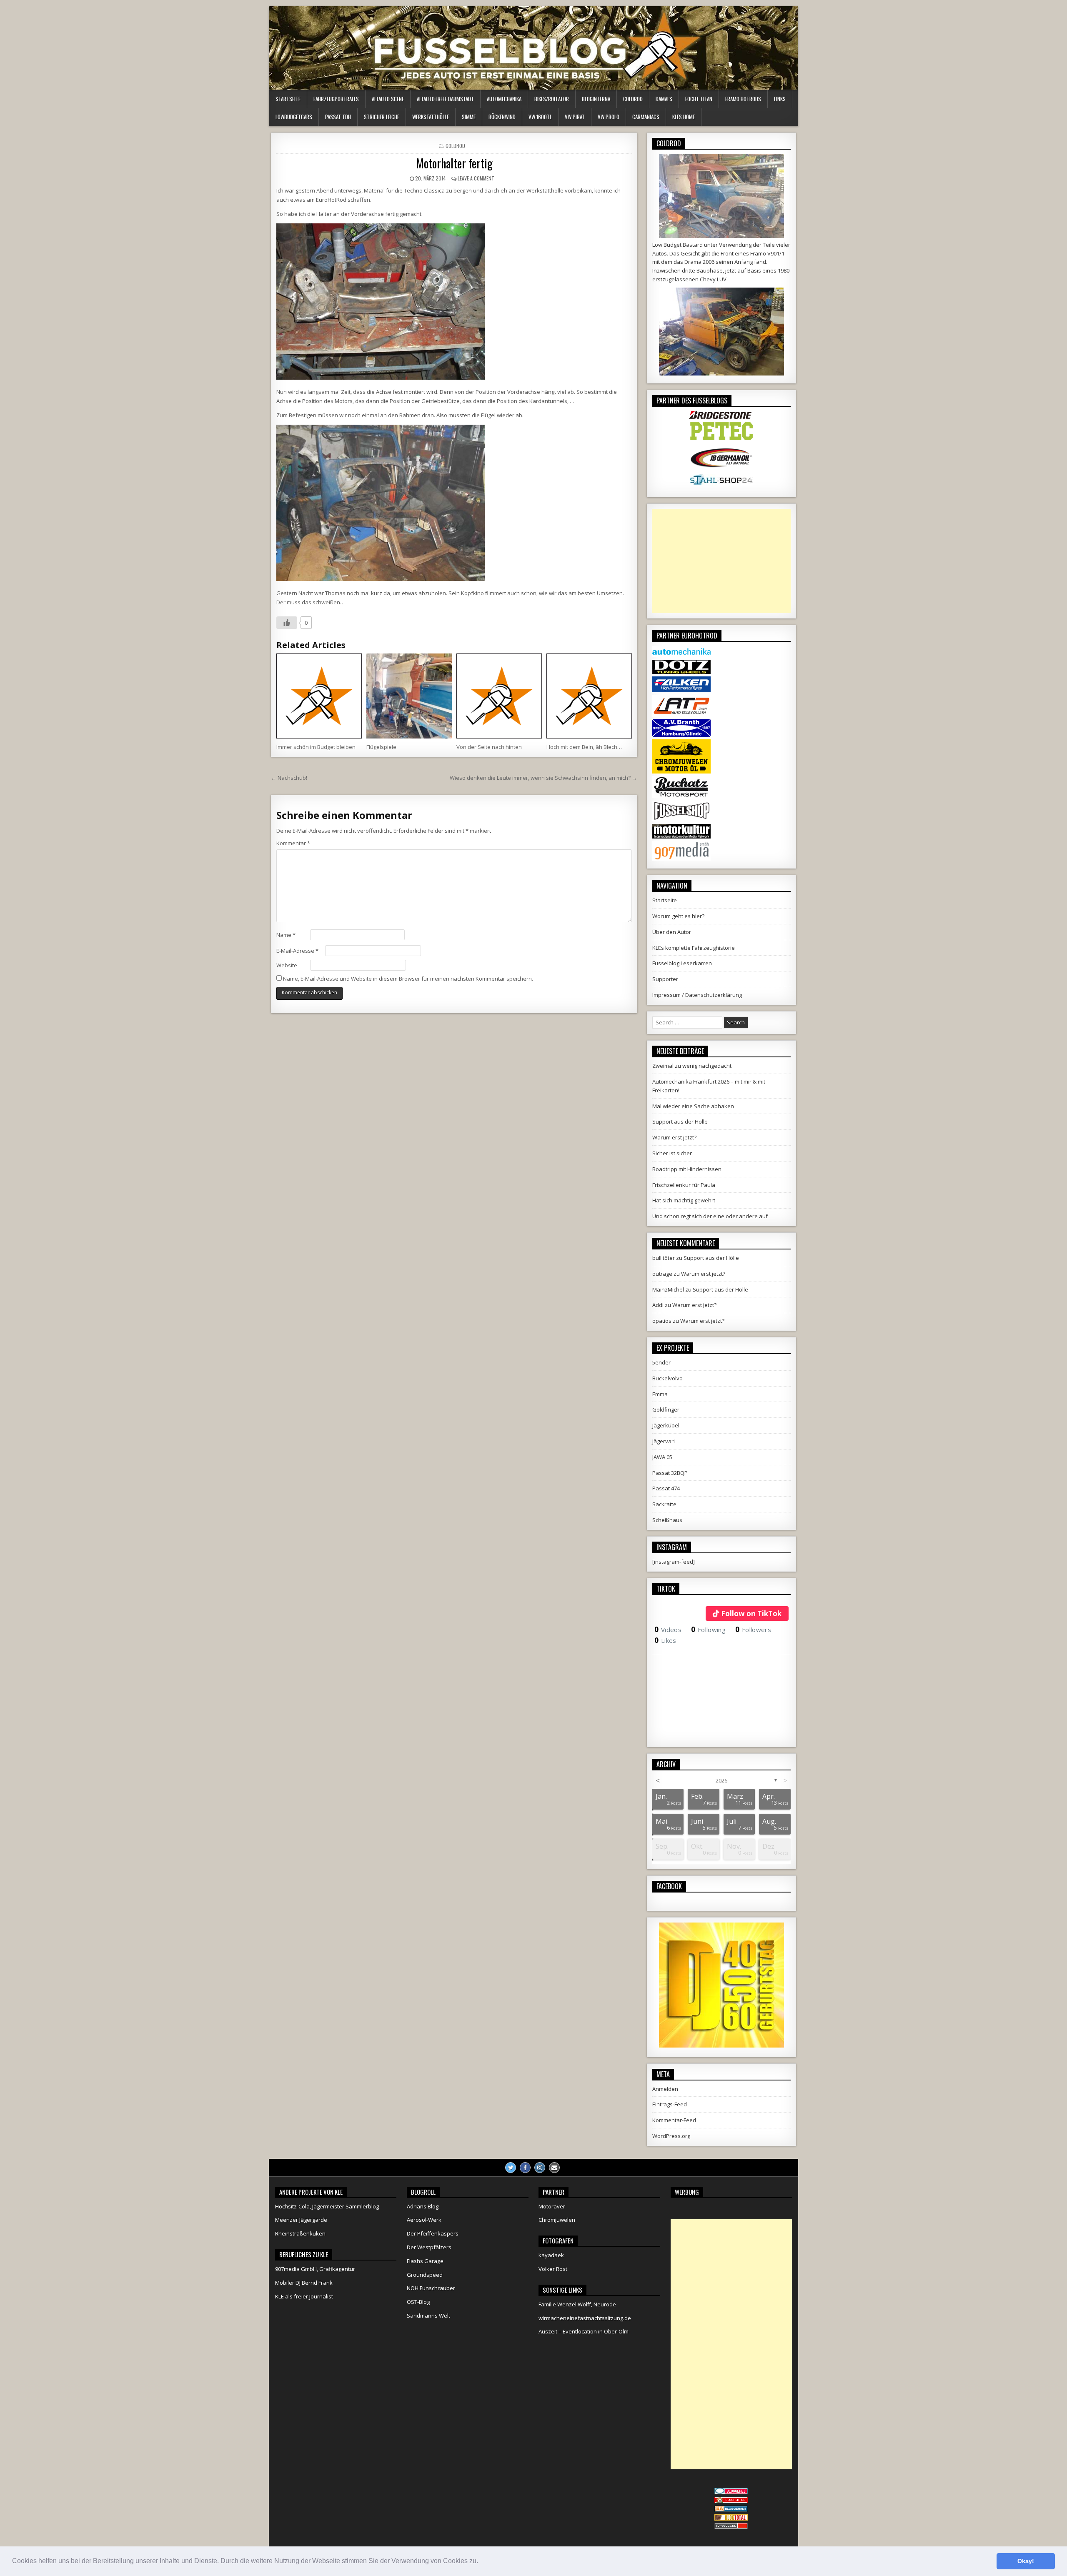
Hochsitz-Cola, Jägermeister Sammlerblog (327, 2206)
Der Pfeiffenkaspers (433, 2233)
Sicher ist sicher (672, 1153)
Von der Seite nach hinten (489, 747)
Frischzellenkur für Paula (684, 1185)
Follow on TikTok (751, 1613)
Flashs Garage (425, 2261)
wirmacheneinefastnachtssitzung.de (585, 2318)
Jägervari (664, 1441)
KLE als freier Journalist (304, 2296)
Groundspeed (425, 2275)
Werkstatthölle (431, 117)
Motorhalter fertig (454, 163)
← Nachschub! (289, 778)
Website (287, 965)
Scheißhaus (667, 1520)
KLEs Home (684, 117)
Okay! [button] (1026, 2561)
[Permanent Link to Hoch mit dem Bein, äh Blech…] (589, 696)
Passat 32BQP (670, 1473)
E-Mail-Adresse (297, 951)
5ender (661, 1362)
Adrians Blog (423, 2206)
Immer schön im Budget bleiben (316, 747)
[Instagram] (540, 2168)
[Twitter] (511, 2168)
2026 (721, 1780)
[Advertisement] (721, 561)
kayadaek (551, 2255)
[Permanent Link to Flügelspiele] (409, 696)
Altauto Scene (388, 99)
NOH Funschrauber (431, 2288)
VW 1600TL (540, 117)
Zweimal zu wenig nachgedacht (692, 1066)
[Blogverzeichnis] (731, 2510)
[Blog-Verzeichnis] (731, 2492)
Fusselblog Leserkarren (682, 963)
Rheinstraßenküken (300, 2233)
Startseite (288, 99)
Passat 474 (666, 1488)
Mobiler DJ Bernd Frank (304, 2283)
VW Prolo (609, 117)
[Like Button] (287, 623)
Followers (753, 1630)
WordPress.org (671, 2136)
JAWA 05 (662, 1457)
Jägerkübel (666, 1425)
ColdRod (633, 99)
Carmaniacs (646, 117)
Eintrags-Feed (670, 2104)
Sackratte (664, 1504)
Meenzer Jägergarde (301, 2220)
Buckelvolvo (668, 1378)
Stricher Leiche (382, 117)
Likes (665, 1640)
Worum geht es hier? (678, 916)
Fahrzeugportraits (336, 99)
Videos (668, 1630)
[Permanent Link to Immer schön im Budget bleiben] (319, 696)
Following (708, 1630)
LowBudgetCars (294, 117)
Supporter (665, 979)
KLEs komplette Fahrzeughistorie (694, 948)
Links (780, 99)
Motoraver (552, 2206)
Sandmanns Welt (428, 2316)
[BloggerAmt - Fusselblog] (731, 2501)
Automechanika (504, 99)
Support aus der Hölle (680, 1122)
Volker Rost (553, 2269)
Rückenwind (502, 117)
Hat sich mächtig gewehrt (684, 1200)
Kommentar (293, 843)
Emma (660, 1394)
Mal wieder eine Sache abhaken (693, 1106)
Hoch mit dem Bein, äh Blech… (584, 747)
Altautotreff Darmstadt (445, 99)
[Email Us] (554, 2168)
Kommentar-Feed (674, 2120)
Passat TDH (338, 117)
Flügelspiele (381, 747)
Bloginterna (596, 99)
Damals (664, 99)
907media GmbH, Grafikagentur (315, 2269)
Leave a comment (476, 178)
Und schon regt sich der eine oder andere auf (710, 1216)
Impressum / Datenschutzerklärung (697, 995)
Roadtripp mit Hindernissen (687, 1169)
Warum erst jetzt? (674, 1137)
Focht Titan (699, 99)
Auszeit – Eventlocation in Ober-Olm (584, 2331)
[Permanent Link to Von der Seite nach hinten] (499, 696)
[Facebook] (525, 2168)
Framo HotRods (743, 99)
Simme (469, 117)
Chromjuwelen (557, 2220)
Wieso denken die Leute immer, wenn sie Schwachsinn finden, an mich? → (544, 778)
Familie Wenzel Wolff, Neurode (577, 2304)
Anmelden (665, 2089)
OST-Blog (418, 2302)
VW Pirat (575, 117)
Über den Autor (672, 932)
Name (286, 935)
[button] (481, 2562)
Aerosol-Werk (424, 2220)
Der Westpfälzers (429, 2247)
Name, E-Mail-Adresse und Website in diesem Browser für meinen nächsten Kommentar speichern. (408, 979)
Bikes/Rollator (552, 99)
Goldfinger (666, 1409)
